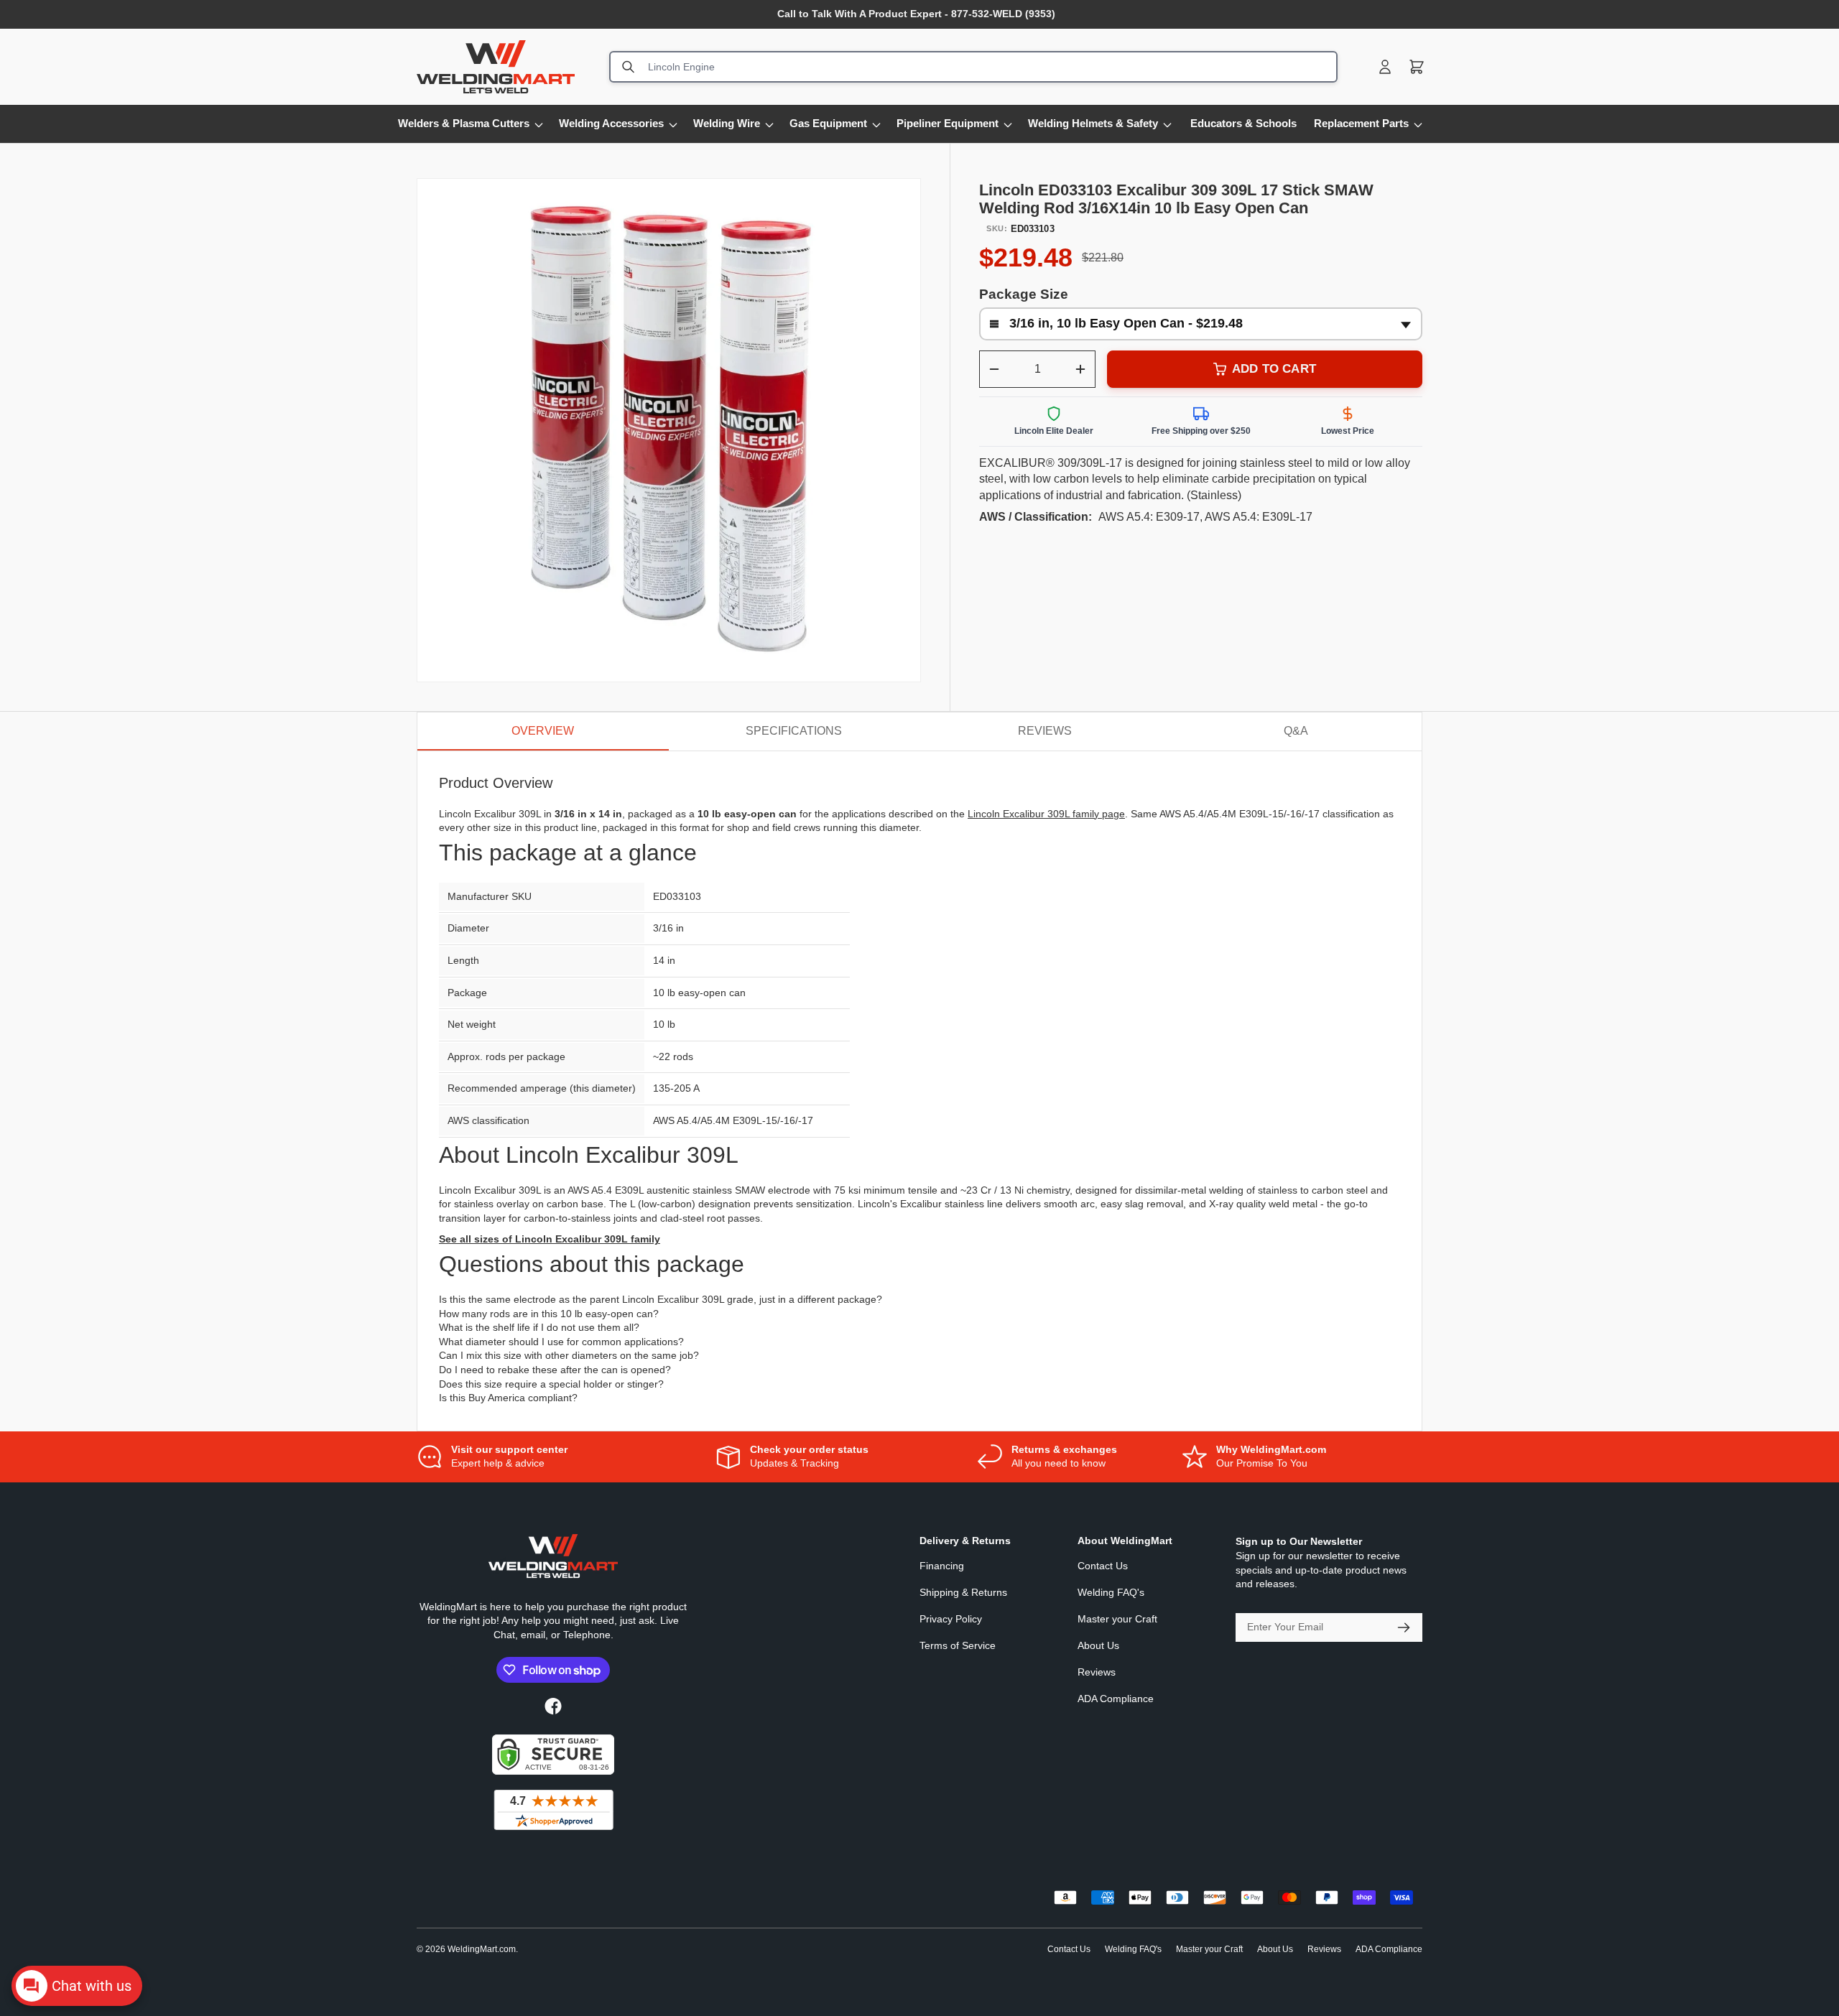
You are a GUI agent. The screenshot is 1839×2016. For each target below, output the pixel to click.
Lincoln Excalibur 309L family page (1046, 814)
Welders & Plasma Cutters (464, 123)
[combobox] (973, 67)
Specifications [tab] (794, 731)
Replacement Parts (1361, 123)
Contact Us (1103, 1566)
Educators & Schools (1243, 123)
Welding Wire (727, 123)
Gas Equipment (828, 123)
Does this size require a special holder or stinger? (551, 1384)
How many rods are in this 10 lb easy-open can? (549, 1314)
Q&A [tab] (1296, 731)
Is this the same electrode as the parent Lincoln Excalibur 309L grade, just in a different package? (661, 1299)
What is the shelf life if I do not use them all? (539, 1327)
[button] (1417, 67)
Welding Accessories (611, 123)
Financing (942, 1566)
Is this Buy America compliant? (508, 1398)
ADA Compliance (1116, 1699)
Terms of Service (958, 1645)
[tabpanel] (919, 1091)
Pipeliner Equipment (948, 123)
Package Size (1024, 294)
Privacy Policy (951, 1619)
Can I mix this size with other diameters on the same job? (569, 1355)
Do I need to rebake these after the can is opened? (555, 1370)
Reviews (1097, 1672)
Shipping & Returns (963, 1592)
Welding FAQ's (1111, 1592)
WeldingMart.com (482, 1949)
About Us (1098, 1645)
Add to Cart (1274, 369)
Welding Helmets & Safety (1093, 123)
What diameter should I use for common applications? (561, 1342)
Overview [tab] (543, 731)
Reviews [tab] (1045, 731)
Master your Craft (1117, 1619)
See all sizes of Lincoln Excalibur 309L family (550, 1239)
